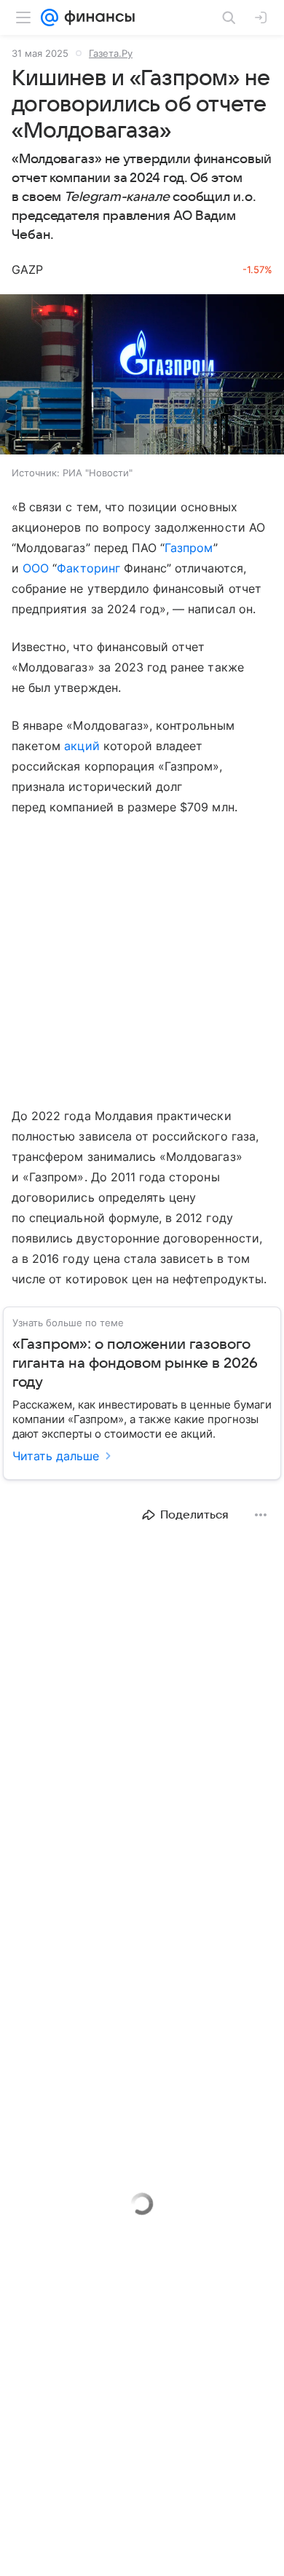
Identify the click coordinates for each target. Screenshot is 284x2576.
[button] (142, 376)
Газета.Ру (111, 53)
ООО (36, 568)
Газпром (189, 548)
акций (82, 746)
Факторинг (88, 568)
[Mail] (50, 17)
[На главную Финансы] (96, 17)
